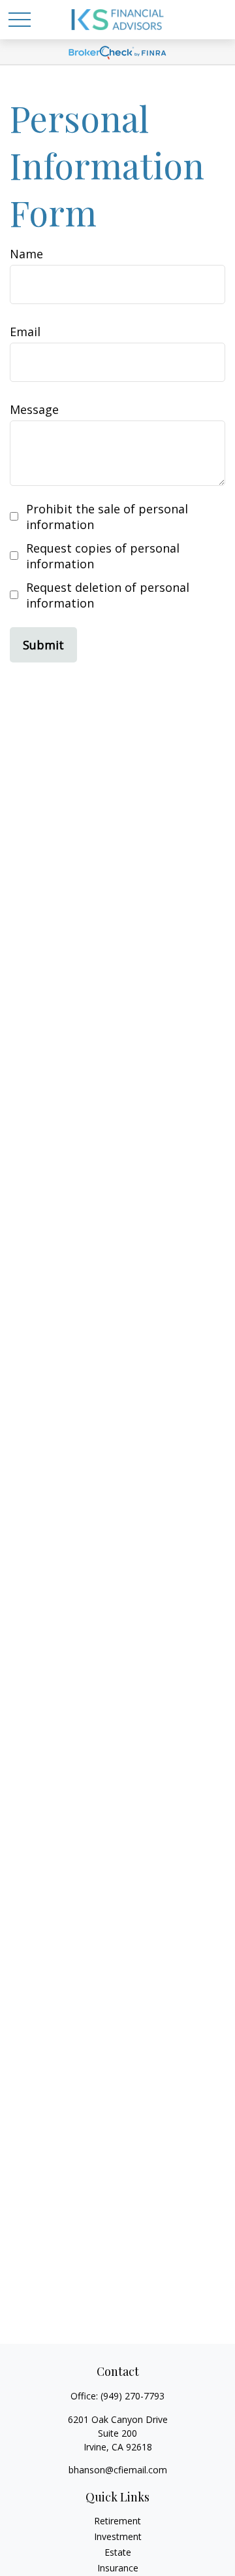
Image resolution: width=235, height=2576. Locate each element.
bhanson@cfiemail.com (118, 2470)
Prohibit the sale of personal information (107, 517)
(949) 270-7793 (133, 2396)
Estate (118, 2552)
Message (34, 409)
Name (26, 254)
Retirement (117, 2521)
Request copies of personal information (103, 556)
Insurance (118, 2568)
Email (25, 332)
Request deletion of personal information (108, 595)
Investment (118, 2536)
